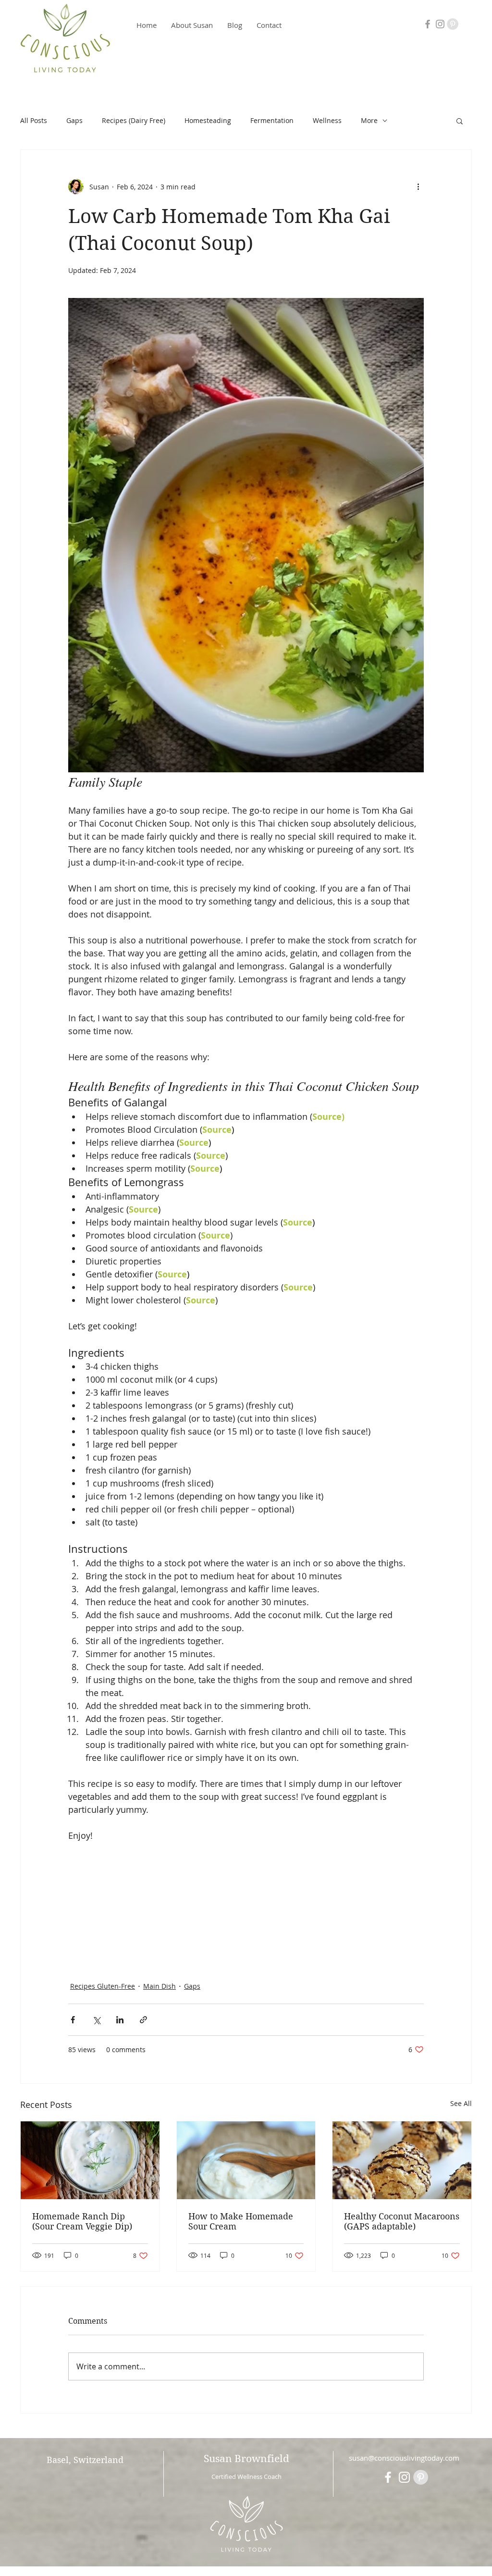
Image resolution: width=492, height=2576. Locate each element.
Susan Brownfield (246, 2459)
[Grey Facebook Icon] (428, 24)
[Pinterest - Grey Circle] (453, 24)
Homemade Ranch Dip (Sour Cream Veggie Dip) (82, 2221)
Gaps (74, 120)
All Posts (34, 120)
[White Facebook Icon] (388, 2477)
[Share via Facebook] (73, 2020)
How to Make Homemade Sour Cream (241, 2221)
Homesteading (208, 120)
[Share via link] (143, 2020)
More (369, 120)
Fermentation (272, 120)
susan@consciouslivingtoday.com (404, 2458)
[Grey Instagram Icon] (440, 24)
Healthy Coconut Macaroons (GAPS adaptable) (402, 2221)
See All (461, 2103)
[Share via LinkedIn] (120, 2020)
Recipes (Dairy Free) (134, 120)
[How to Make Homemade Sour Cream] (246, 2160)
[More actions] (418, 186)
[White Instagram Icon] (404, 2477)
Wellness (327, 120)
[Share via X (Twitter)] (96, 2020)
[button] (460, 121)
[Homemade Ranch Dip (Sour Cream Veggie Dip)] (90, 2160)
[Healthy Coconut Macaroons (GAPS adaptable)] (402, 2160)
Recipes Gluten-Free (103, 1986)
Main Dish (160, 1986)
